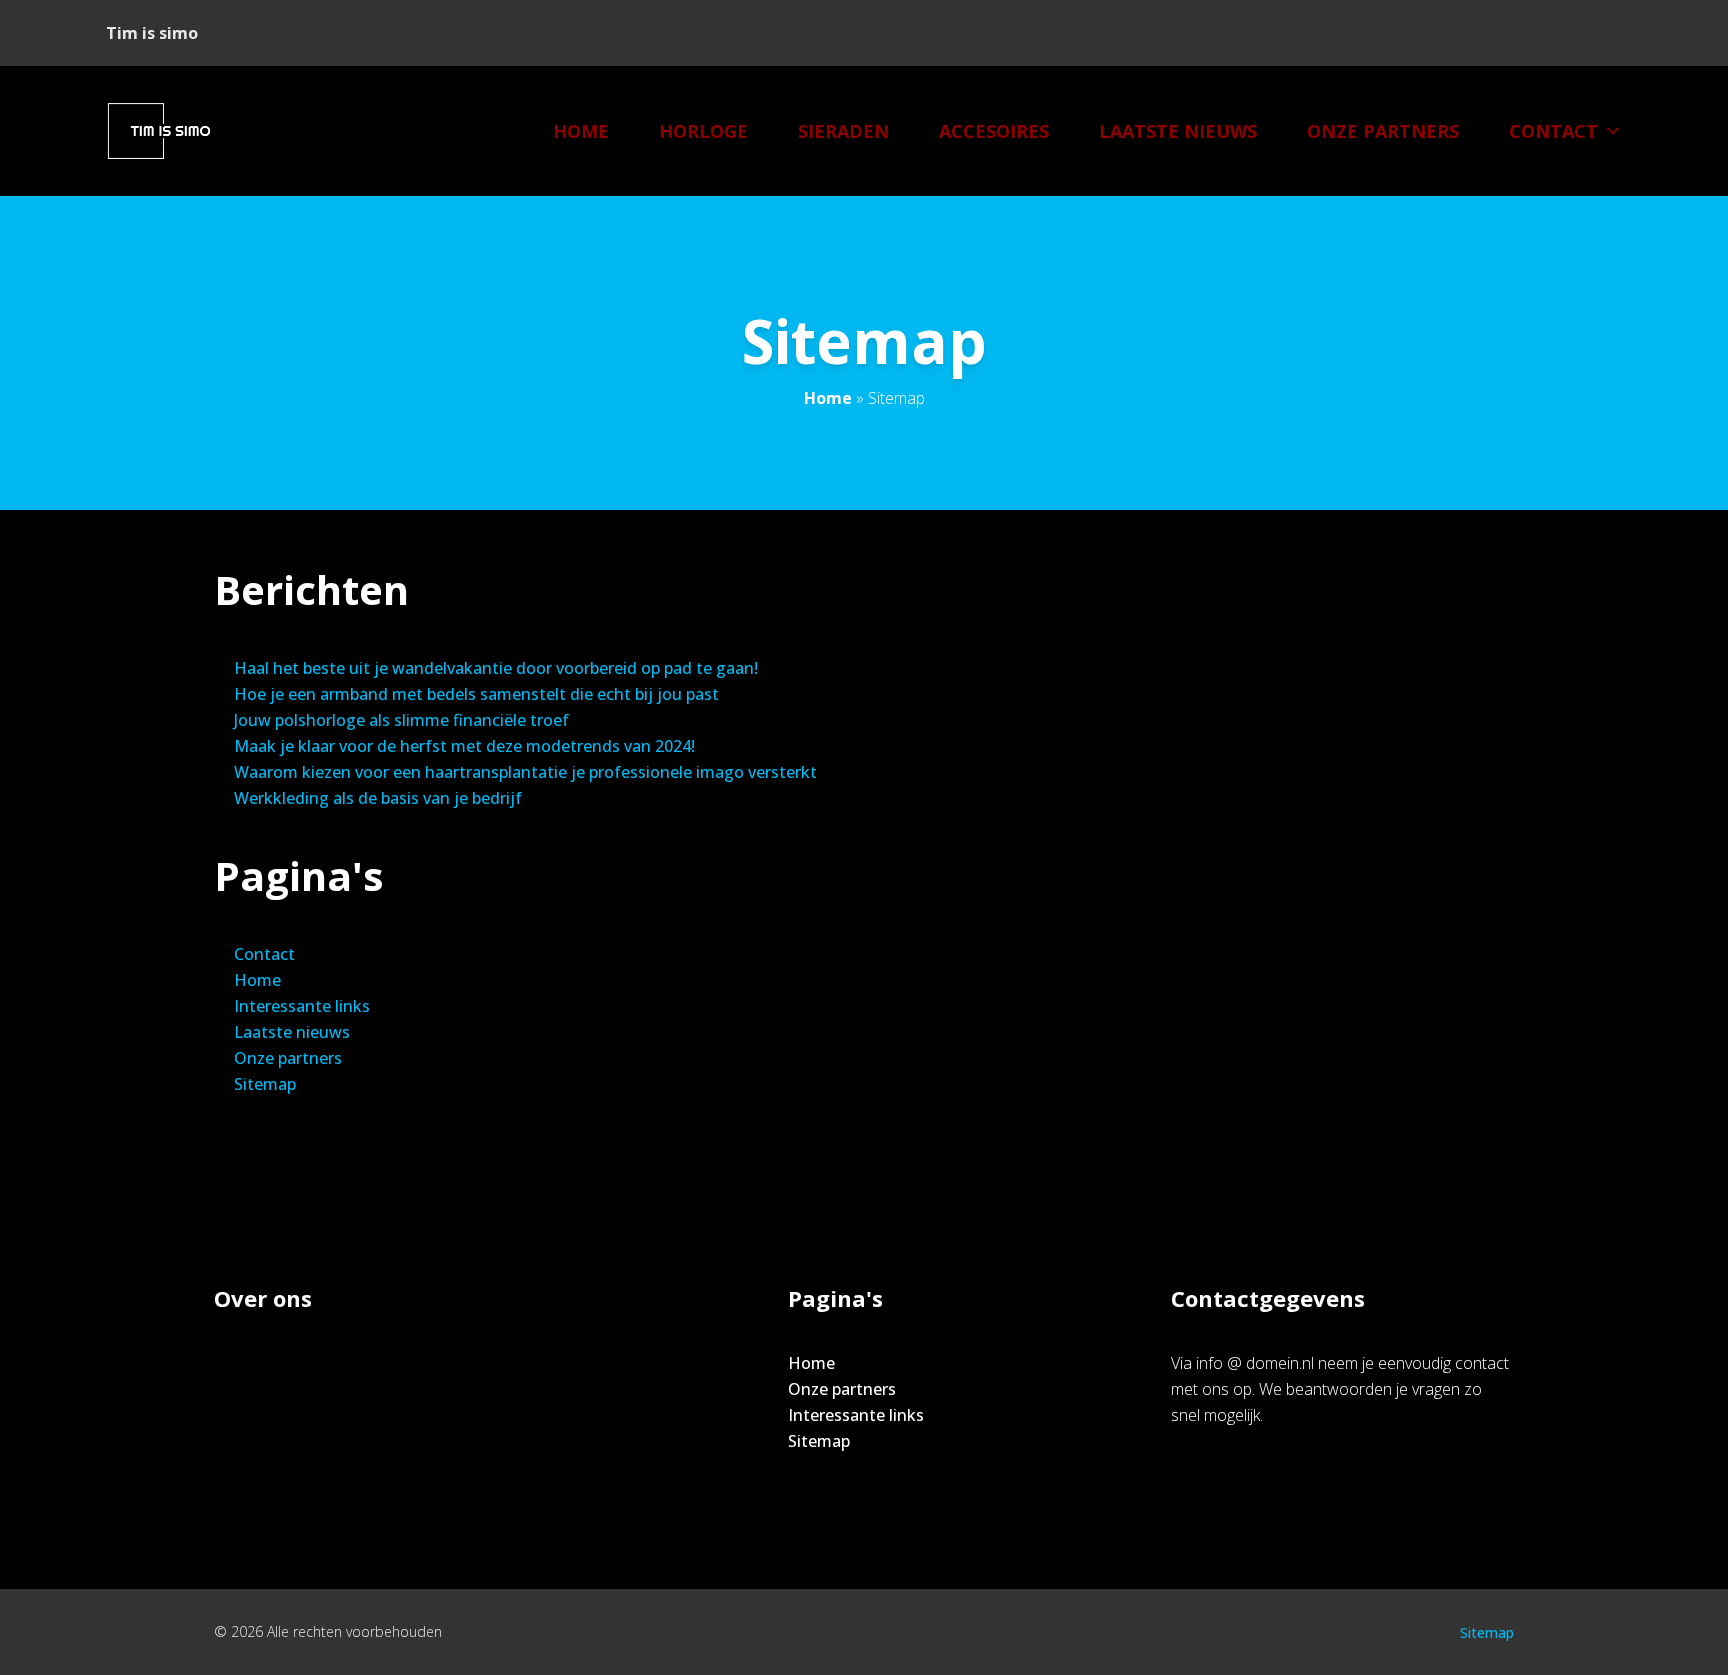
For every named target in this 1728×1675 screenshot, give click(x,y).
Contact (1553, 131)
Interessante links (302, 1006)
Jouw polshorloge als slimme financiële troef (401, 720)
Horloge (703, 131)
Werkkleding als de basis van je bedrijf (378, 798)
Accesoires (994, 131)
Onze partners (1383, 131)
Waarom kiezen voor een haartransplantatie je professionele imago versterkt (525, 772)
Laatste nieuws (1178, 131)
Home (581, 131)
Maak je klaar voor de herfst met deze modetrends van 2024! (464, 746)
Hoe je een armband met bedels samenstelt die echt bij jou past (476, 694)
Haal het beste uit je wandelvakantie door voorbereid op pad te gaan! (496, 668)
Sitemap (265, 1084)
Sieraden (843, 131)
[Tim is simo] (170, 131)
